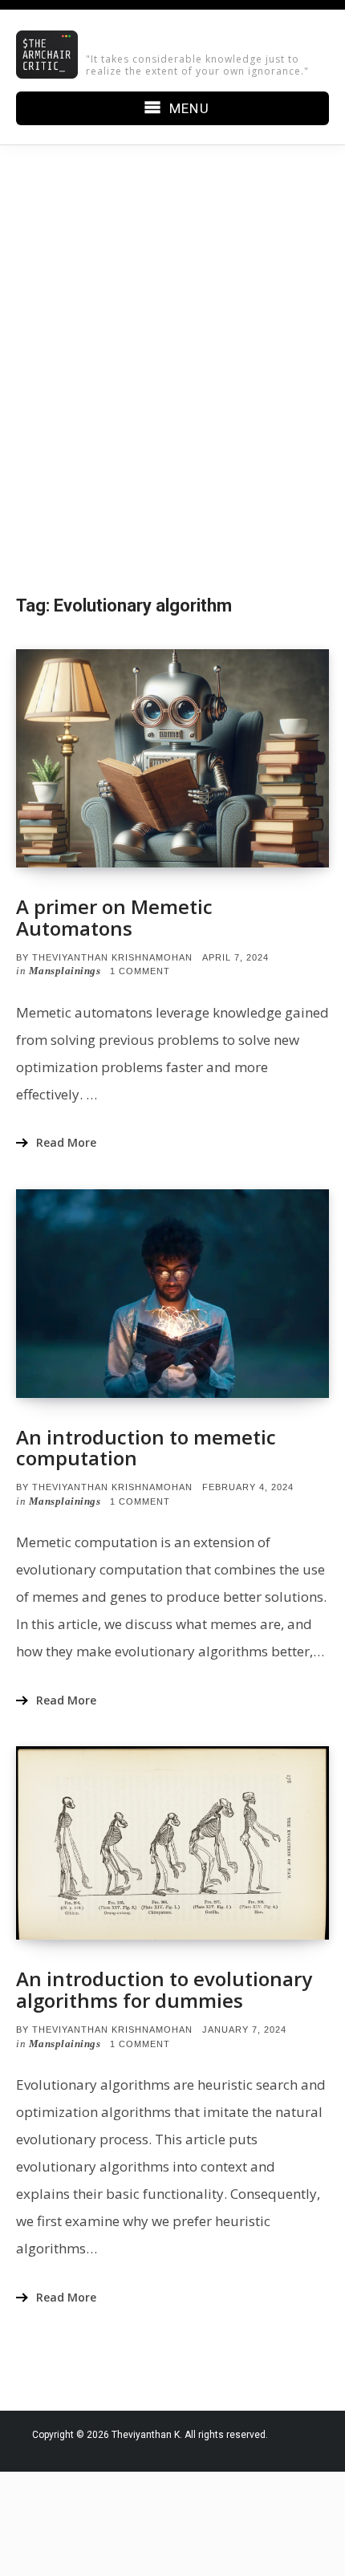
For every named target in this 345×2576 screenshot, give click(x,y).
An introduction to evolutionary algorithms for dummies (164, 1989)
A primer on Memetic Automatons (114, 917)
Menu (189, 108)
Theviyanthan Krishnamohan (112, 957)
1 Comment (140, 971)
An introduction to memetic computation (146, 1447)
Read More (66, 1142)
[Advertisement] (172, 369)
